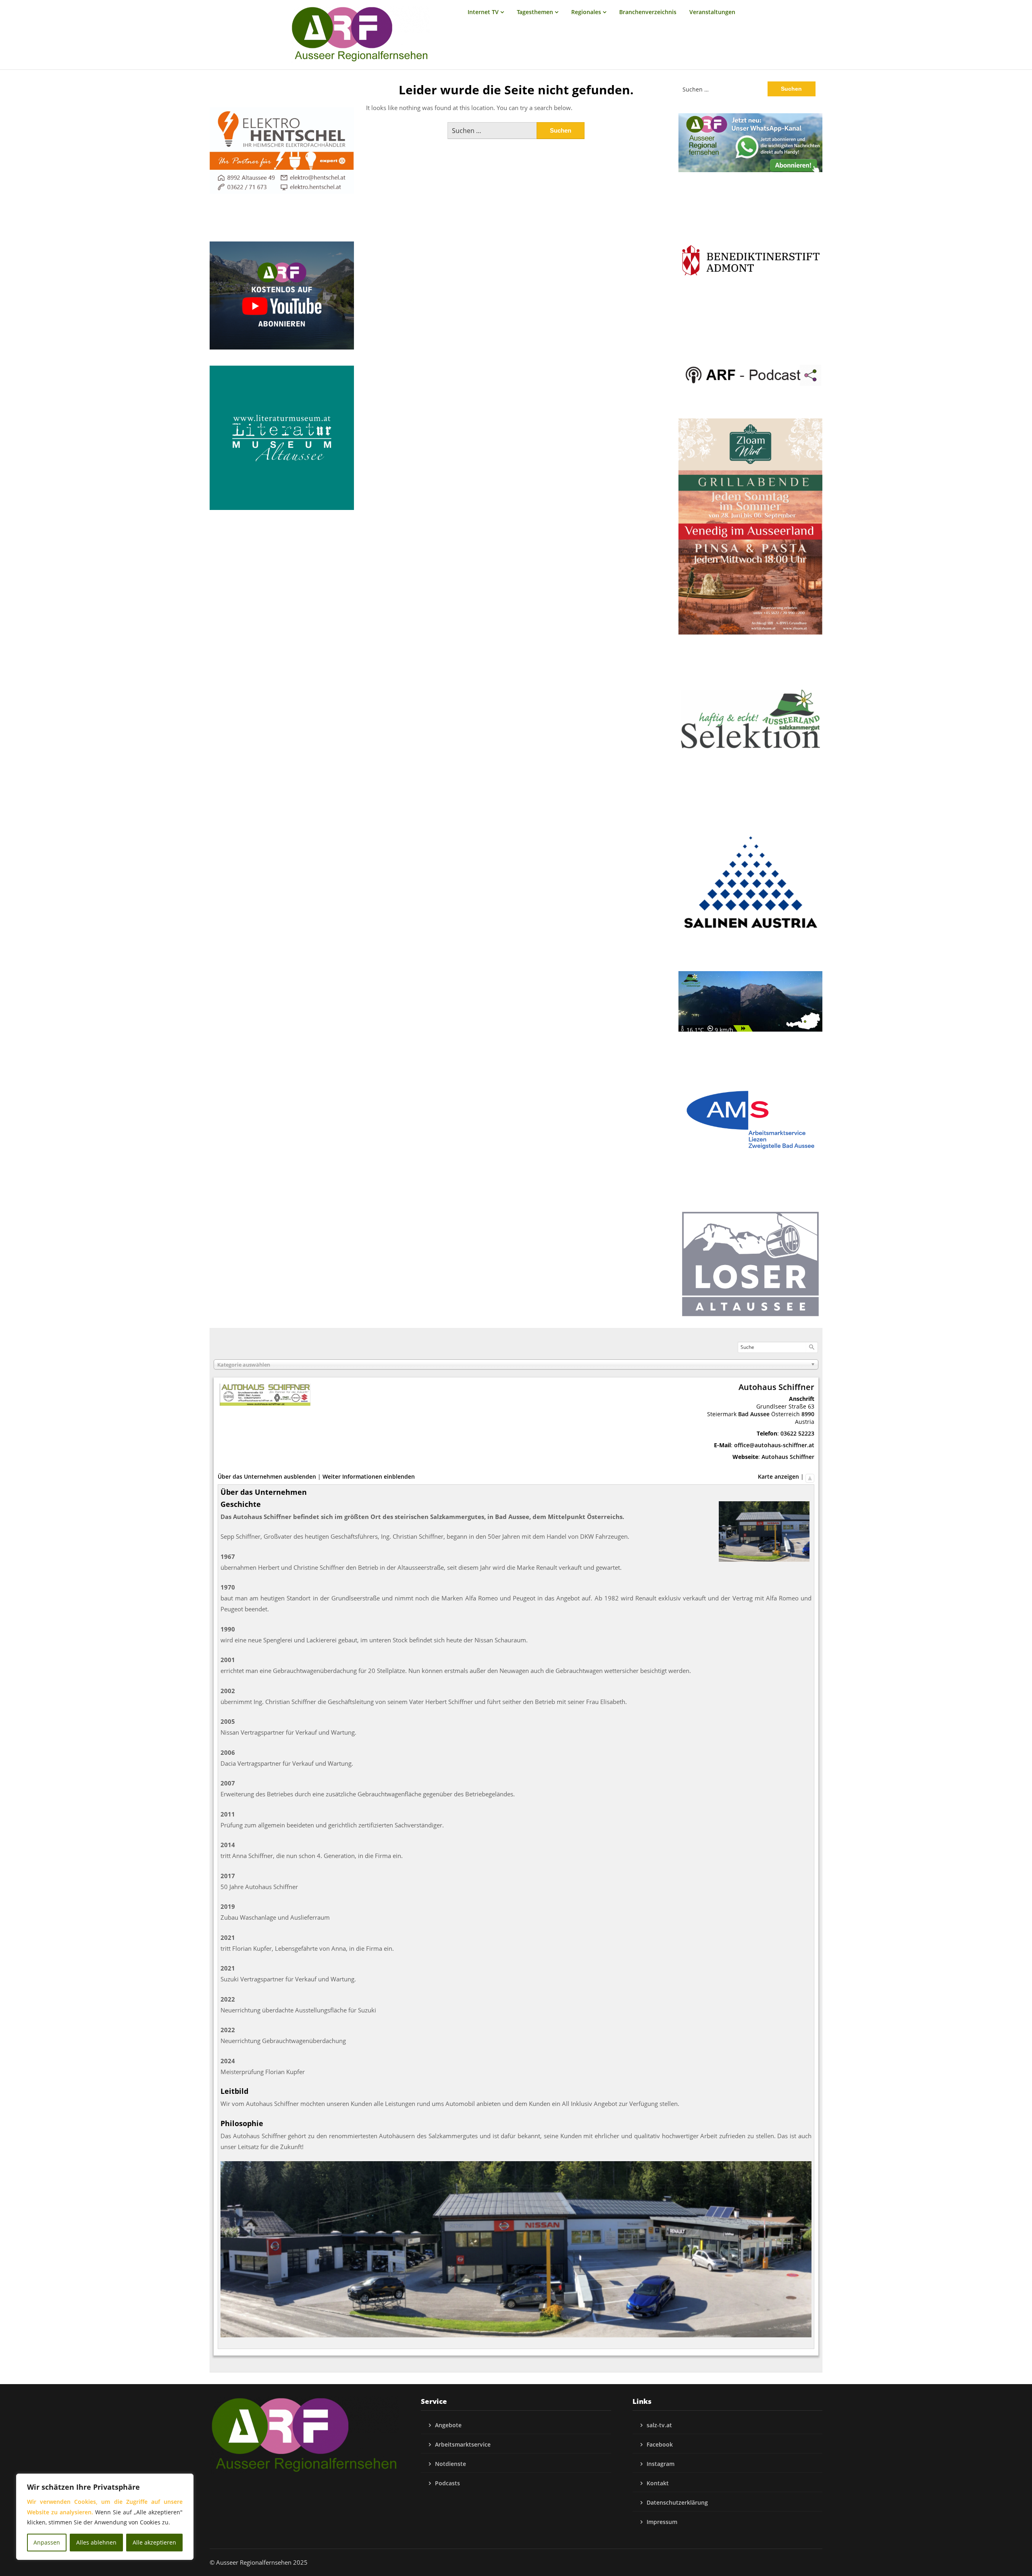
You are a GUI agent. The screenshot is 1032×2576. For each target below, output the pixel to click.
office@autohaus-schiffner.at (774, 1445)
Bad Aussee (754, 1414)
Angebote (448, 2425)
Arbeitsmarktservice (463, 2444)
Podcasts (447, 2483)
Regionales (586, 12)
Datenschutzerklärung (677, 2502)
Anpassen (47, 2542)
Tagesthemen (535, 12)
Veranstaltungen (712, 12)
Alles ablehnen (96, 2542)
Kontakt (658, 2483)
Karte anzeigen (778, 1476)
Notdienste (450, 2464)
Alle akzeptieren (154, 2542)
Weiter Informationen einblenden (369, 1476)
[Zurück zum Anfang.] (810, 1476)
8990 (808, 1414)
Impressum (662, 2522)
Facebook (660, 2444)
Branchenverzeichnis (648, 12)
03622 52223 (797, 1433)
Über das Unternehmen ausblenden (267, 1476)
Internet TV (483, 12)
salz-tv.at (659, 2425)
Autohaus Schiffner (788, 1457)
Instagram (661, 2464)
